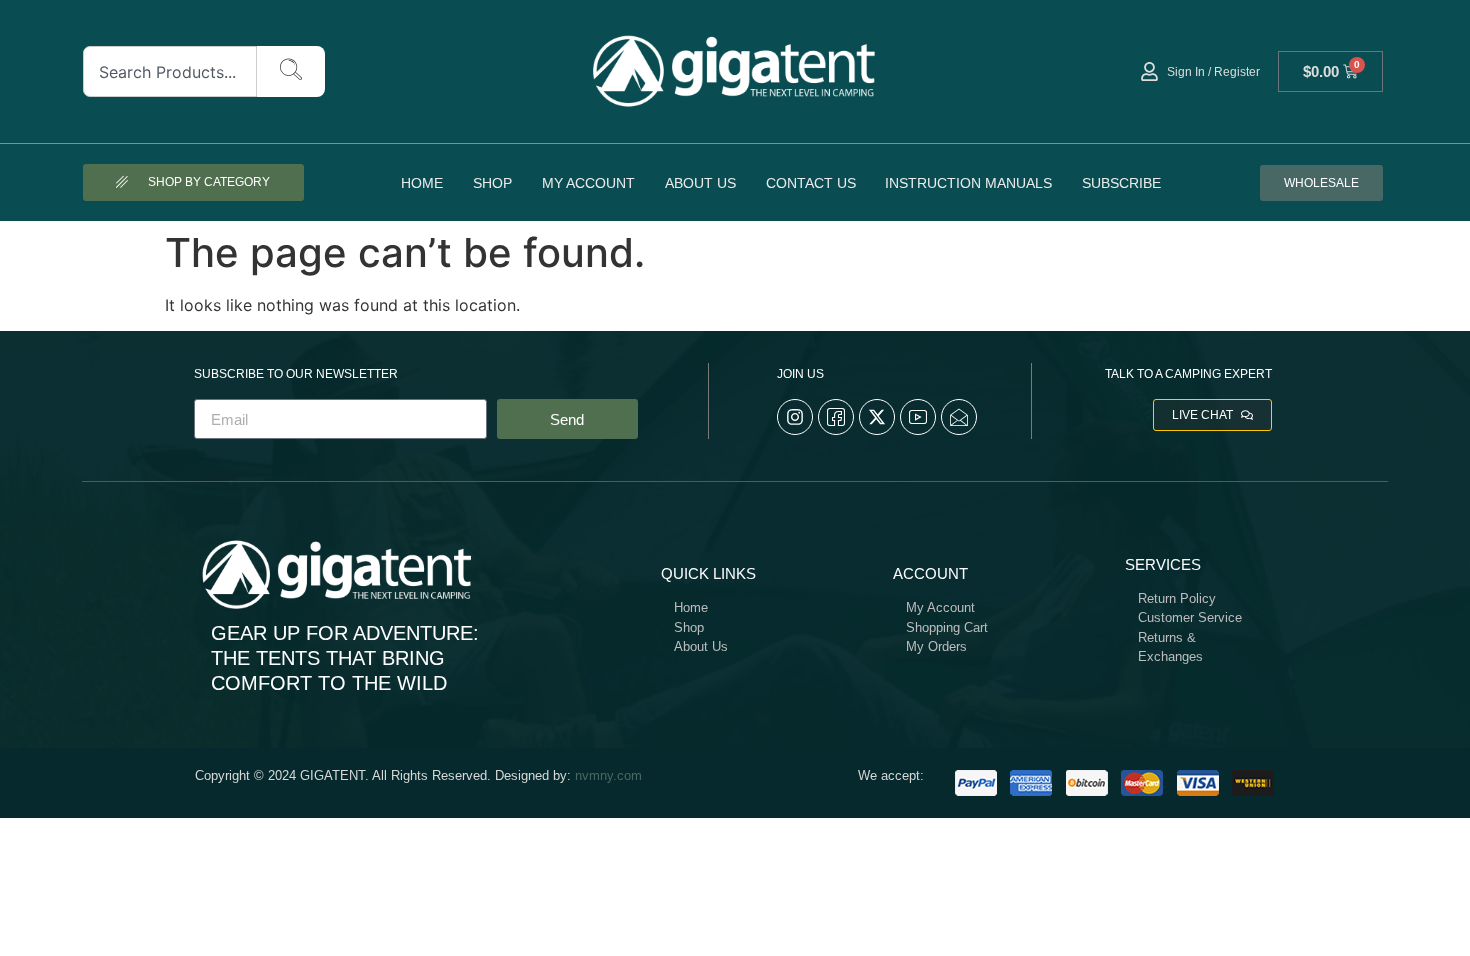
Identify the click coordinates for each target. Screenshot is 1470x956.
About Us (700, 183)
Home (422, 183)
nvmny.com (608, 775)
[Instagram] (795, 417)
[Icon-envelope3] (959, 417)
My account (588, 183)
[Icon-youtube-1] (918, 417)
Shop (492, 183)
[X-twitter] (877, 417)
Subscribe (1121, 183)
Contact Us (811, 183)
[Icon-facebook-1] (836, 417)
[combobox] (170, 71)
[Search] (291, 71)
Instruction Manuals (968, 183)
